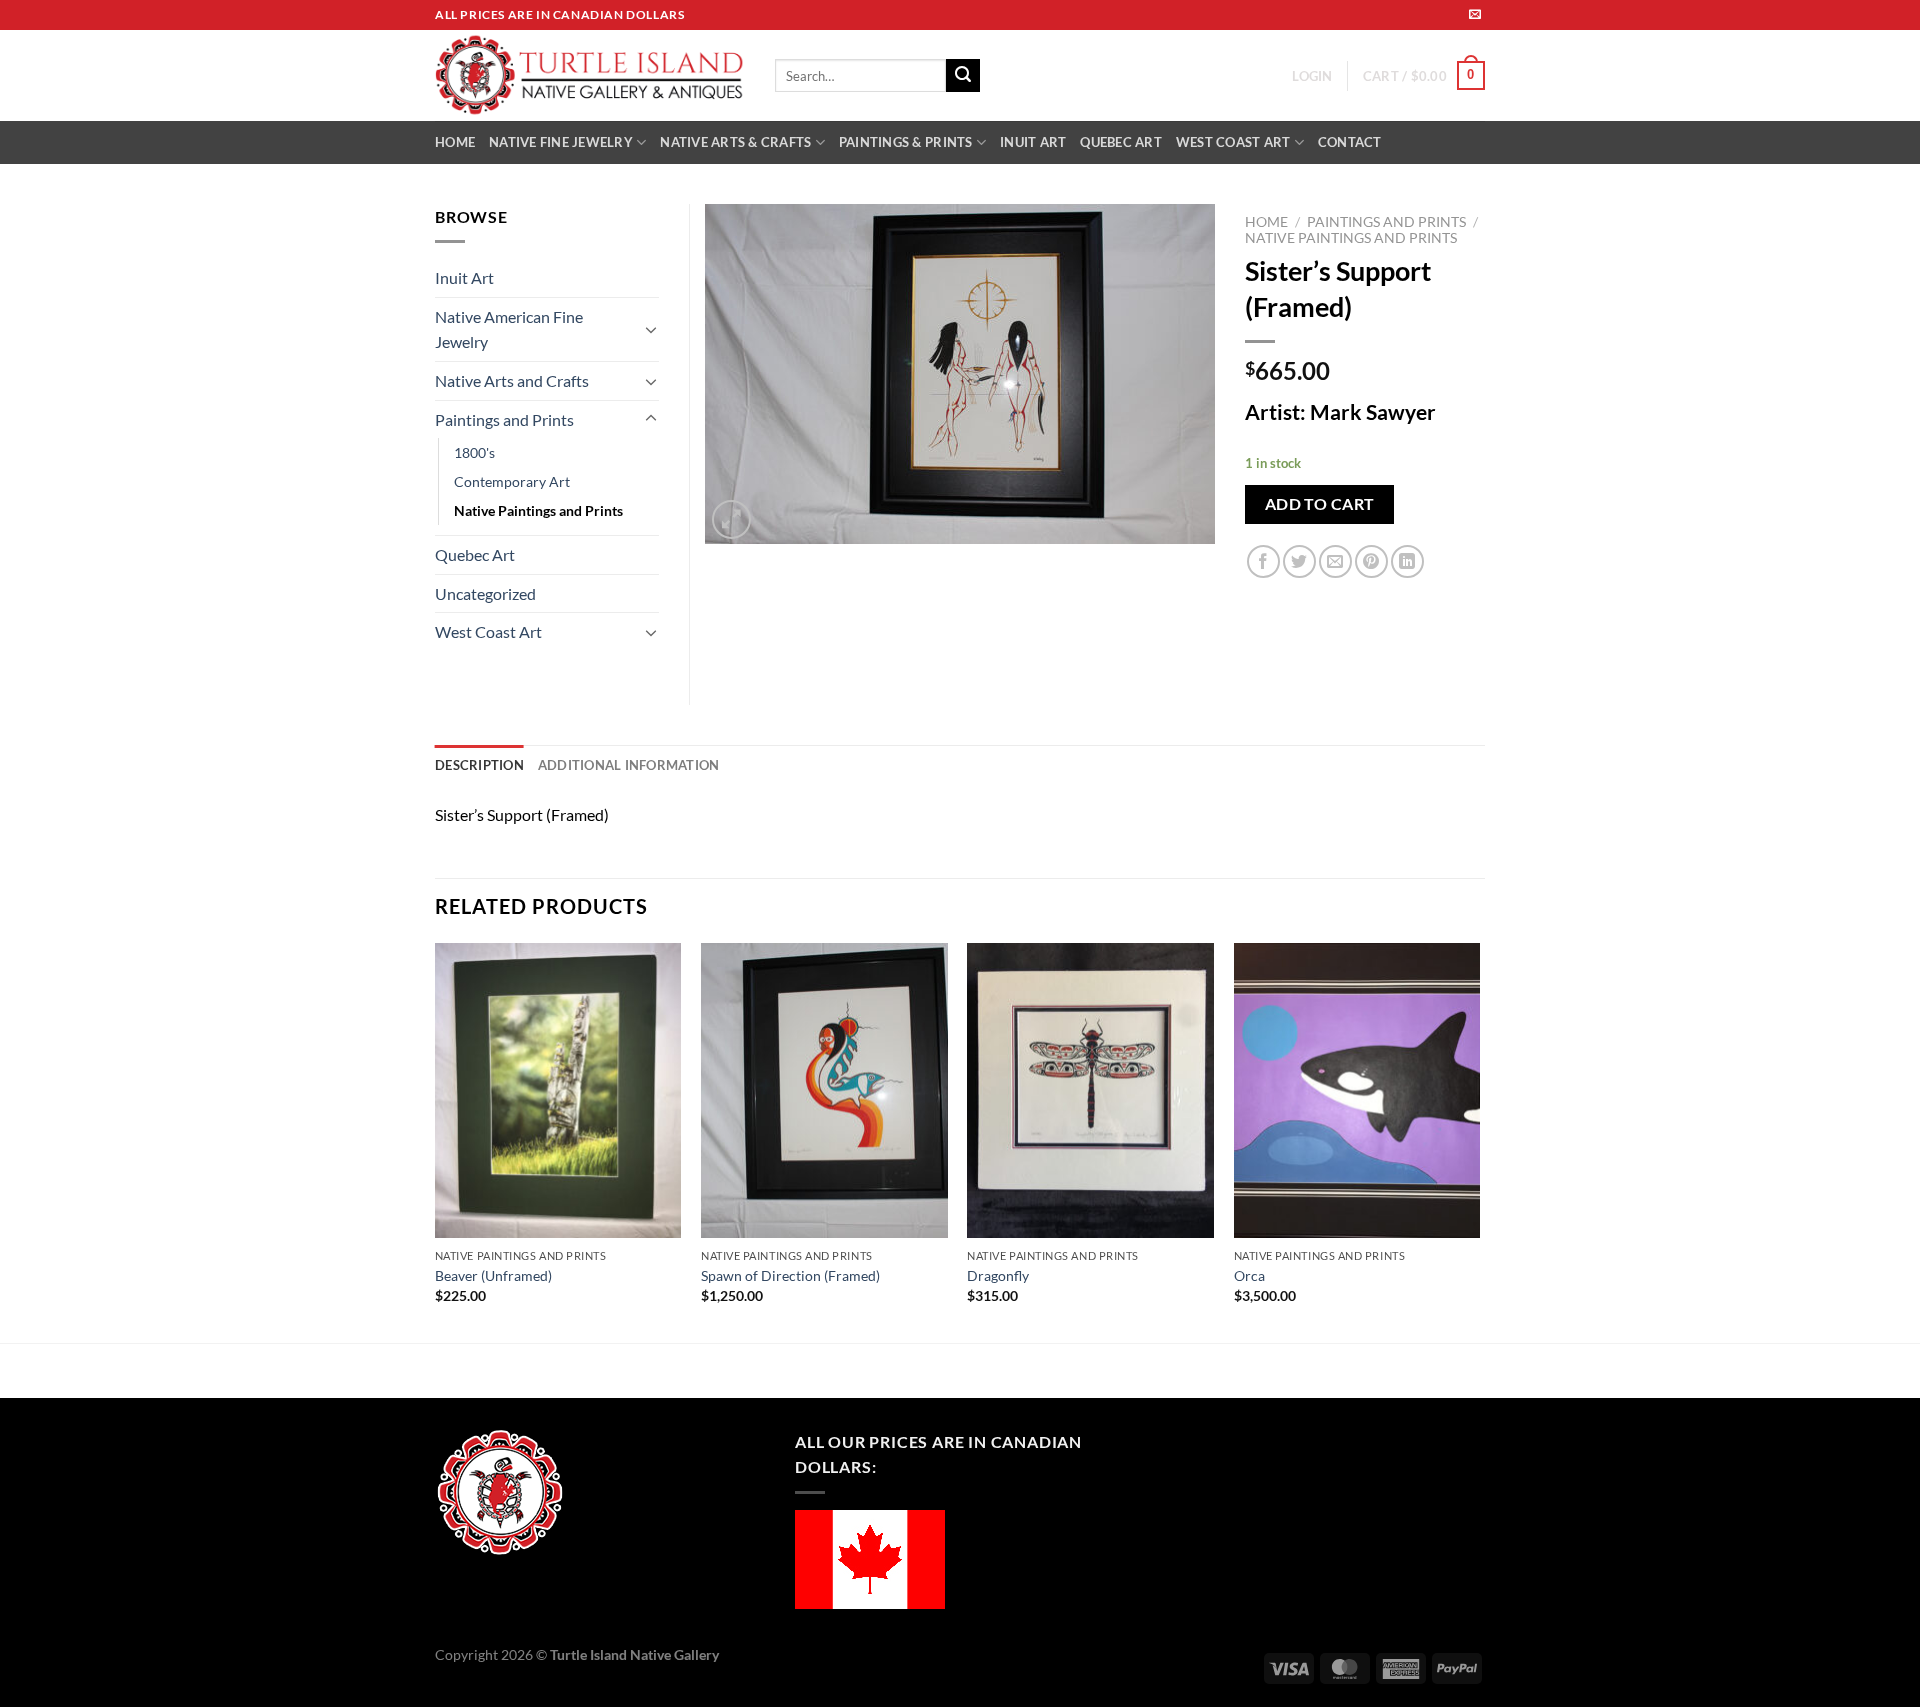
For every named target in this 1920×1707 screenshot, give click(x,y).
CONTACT (1350, 142)
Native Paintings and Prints (1351, 238)
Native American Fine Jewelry (509, 329)
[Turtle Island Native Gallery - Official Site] (590, 76)
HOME (455, 142)
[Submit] (963, 76)
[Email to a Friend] (1335, 561)
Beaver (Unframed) (493, 1275)
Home (1266, 222)
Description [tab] (479, 765)
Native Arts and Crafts (512, 380)
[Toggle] (651, 329)
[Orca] (1357, 1091)
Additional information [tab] (629, 765)
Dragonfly (998, 1275)
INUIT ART (1033, 142)
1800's (474, 452)
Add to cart (1320, 504)
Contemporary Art (512, 481)
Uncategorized (485, 593)
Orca (1249, 1275)
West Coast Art (488, 631)
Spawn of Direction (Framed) (790, 1275)
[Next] (1479, 1141)
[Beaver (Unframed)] (558, 1091)
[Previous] (436, 1141)
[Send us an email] (1475, 15)
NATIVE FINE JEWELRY (561, 142)
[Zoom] (731, 519)
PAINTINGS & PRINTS (906, 142)
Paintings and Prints (1386, 222)
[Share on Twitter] (1299, 561)
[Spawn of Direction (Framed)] (824, 1091)
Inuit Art (464, 277)
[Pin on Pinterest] (1371, 561)
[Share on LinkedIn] (1407, 561)
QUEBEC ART (1121, 142)
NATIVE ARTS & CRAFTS (735, 142)
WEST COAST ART (1233, 142)
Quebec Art (475, 554)
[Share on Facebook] (1263, 561)
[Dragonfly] (1090, 1091)
